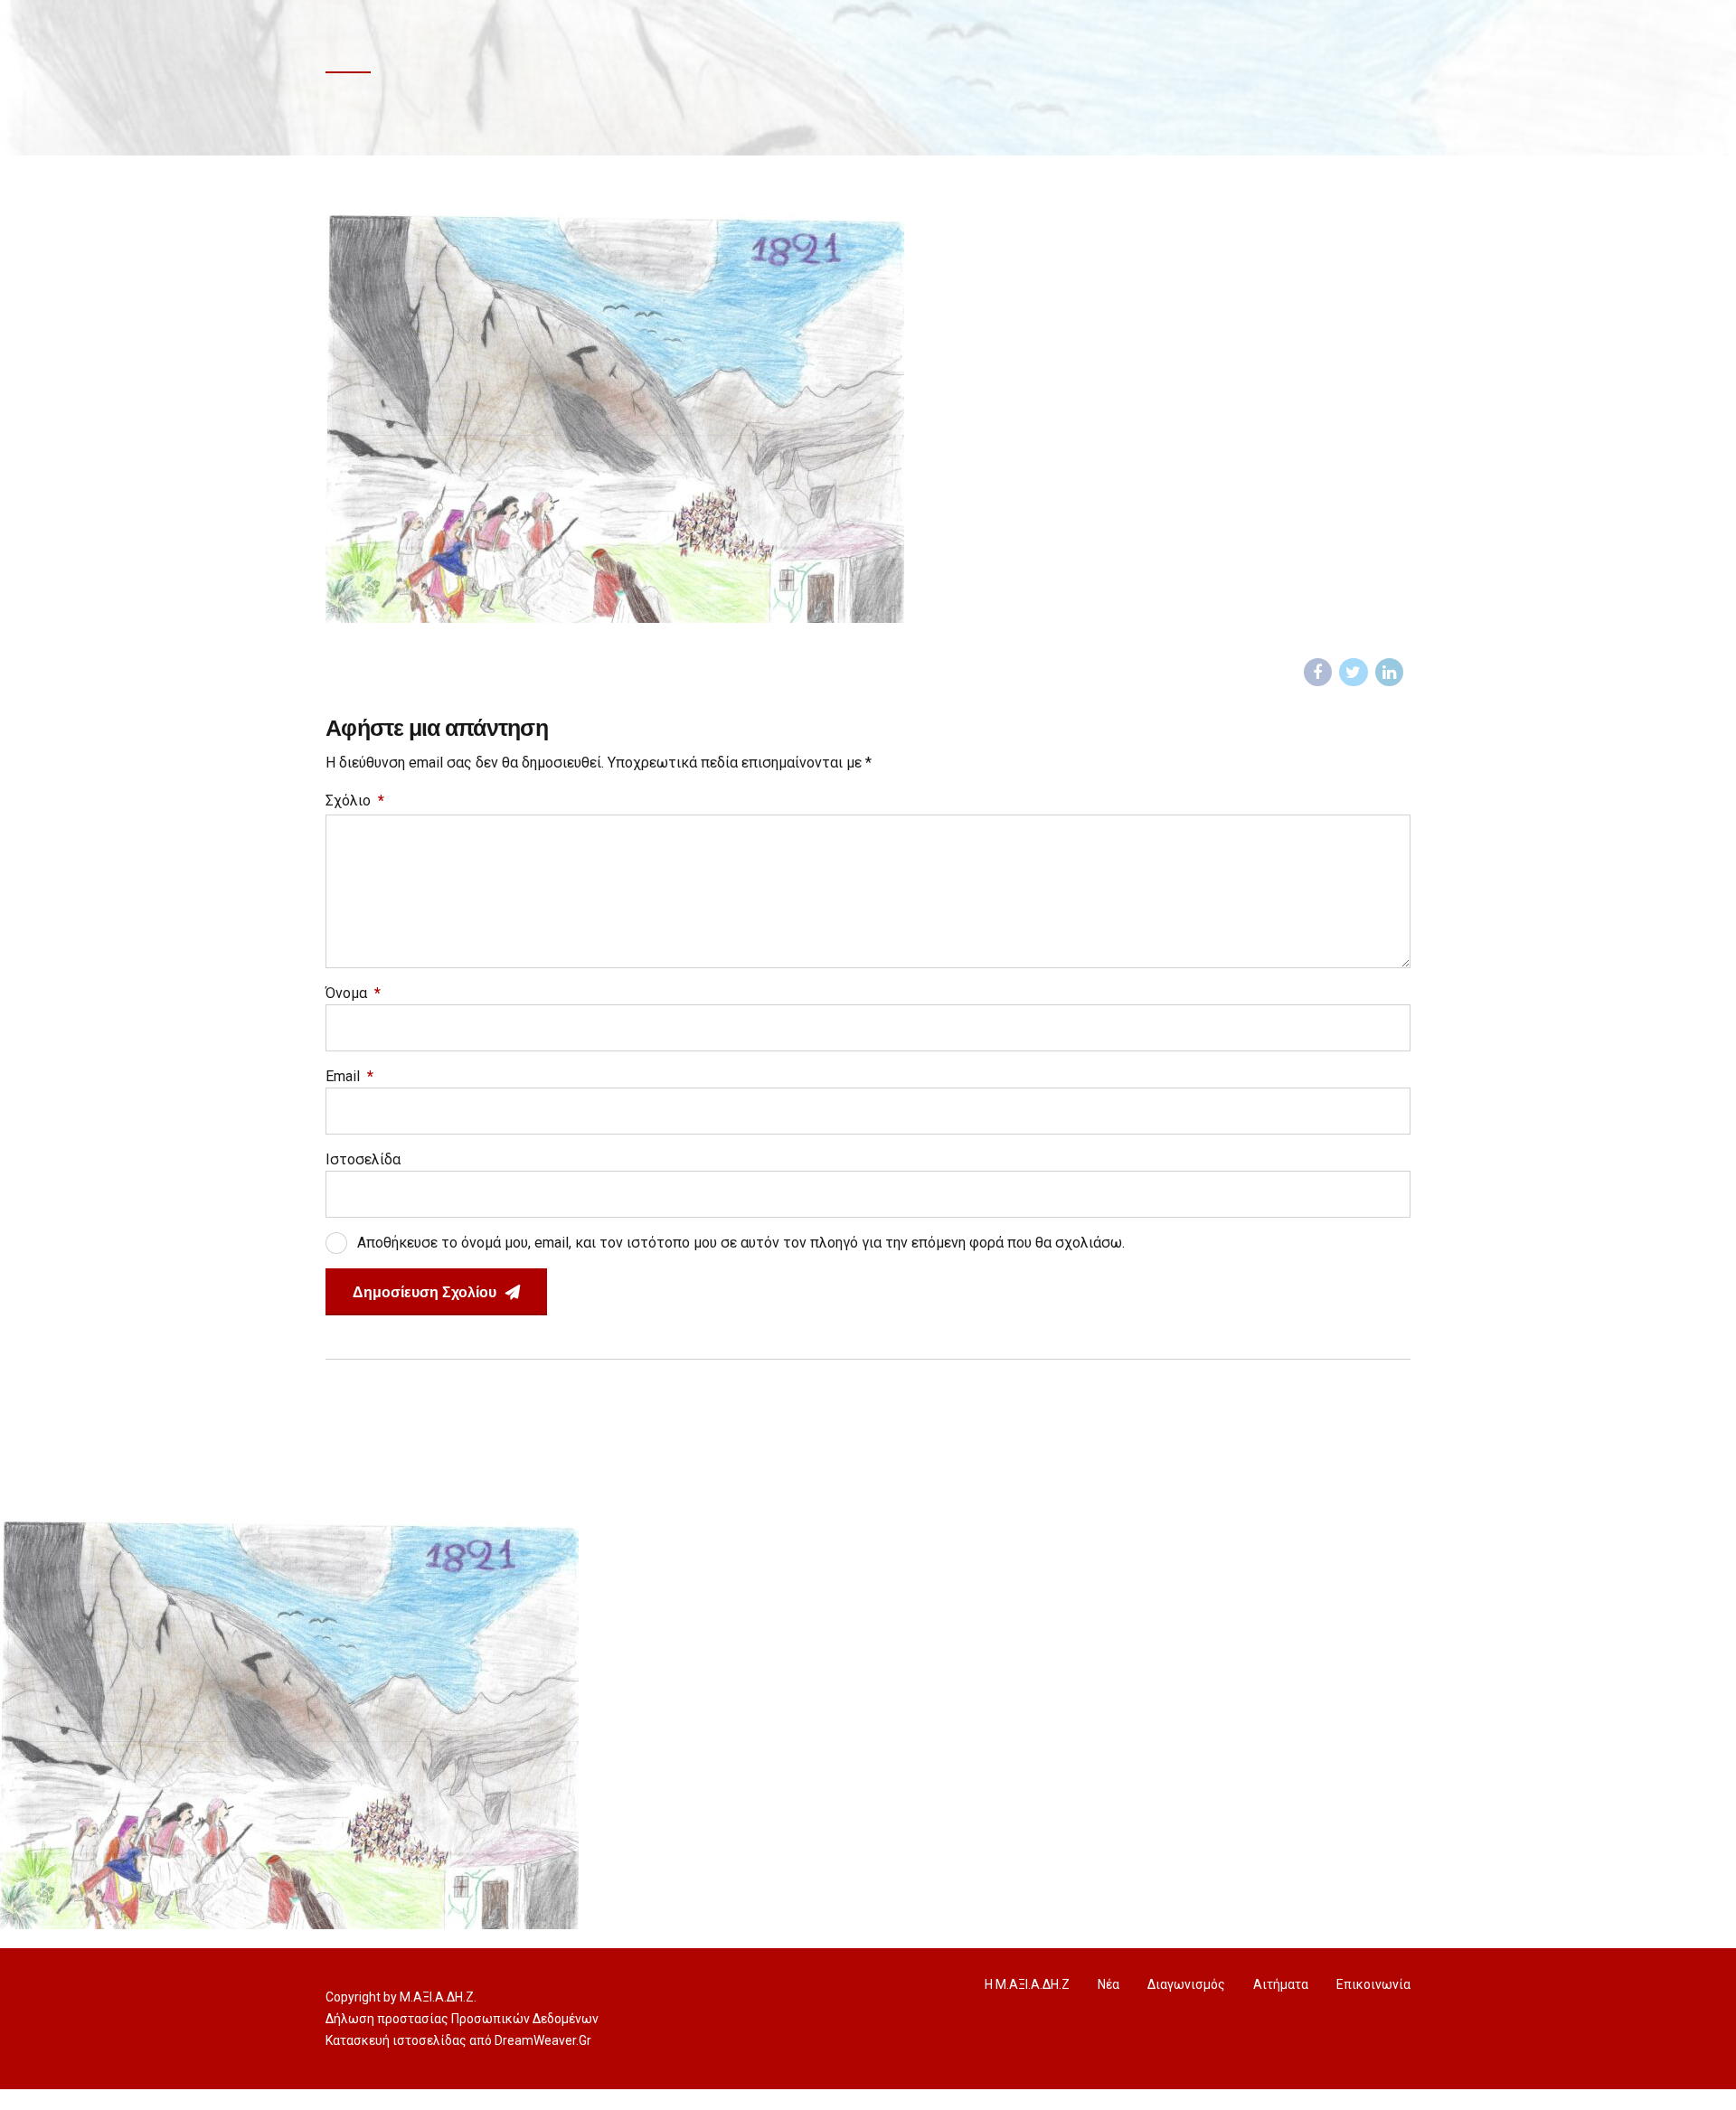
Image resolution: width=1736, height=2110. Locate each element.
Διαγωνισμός (1186, 1984)
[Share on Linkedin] (1390, 673)
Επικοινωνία (1373, 1984)
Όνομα (353, 993)
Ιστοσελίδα (363, 1159)
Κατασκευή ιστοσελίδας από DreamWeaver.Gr (458, 2040)
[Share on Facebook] (1318, 673)
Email (349, 1076)
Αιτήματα (1281, 1984)
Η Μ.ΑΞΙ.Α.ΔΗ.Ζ (1027, 1984)
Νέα (1109, 1984)
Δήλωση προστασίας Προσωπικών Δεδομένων (462, 2019)
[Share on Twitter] (1354, 673)
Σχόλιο (355, 801)
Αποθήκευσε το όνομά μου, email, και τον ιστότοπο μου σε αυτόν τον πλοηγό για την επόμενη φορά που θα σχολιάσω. (741, 1243)
